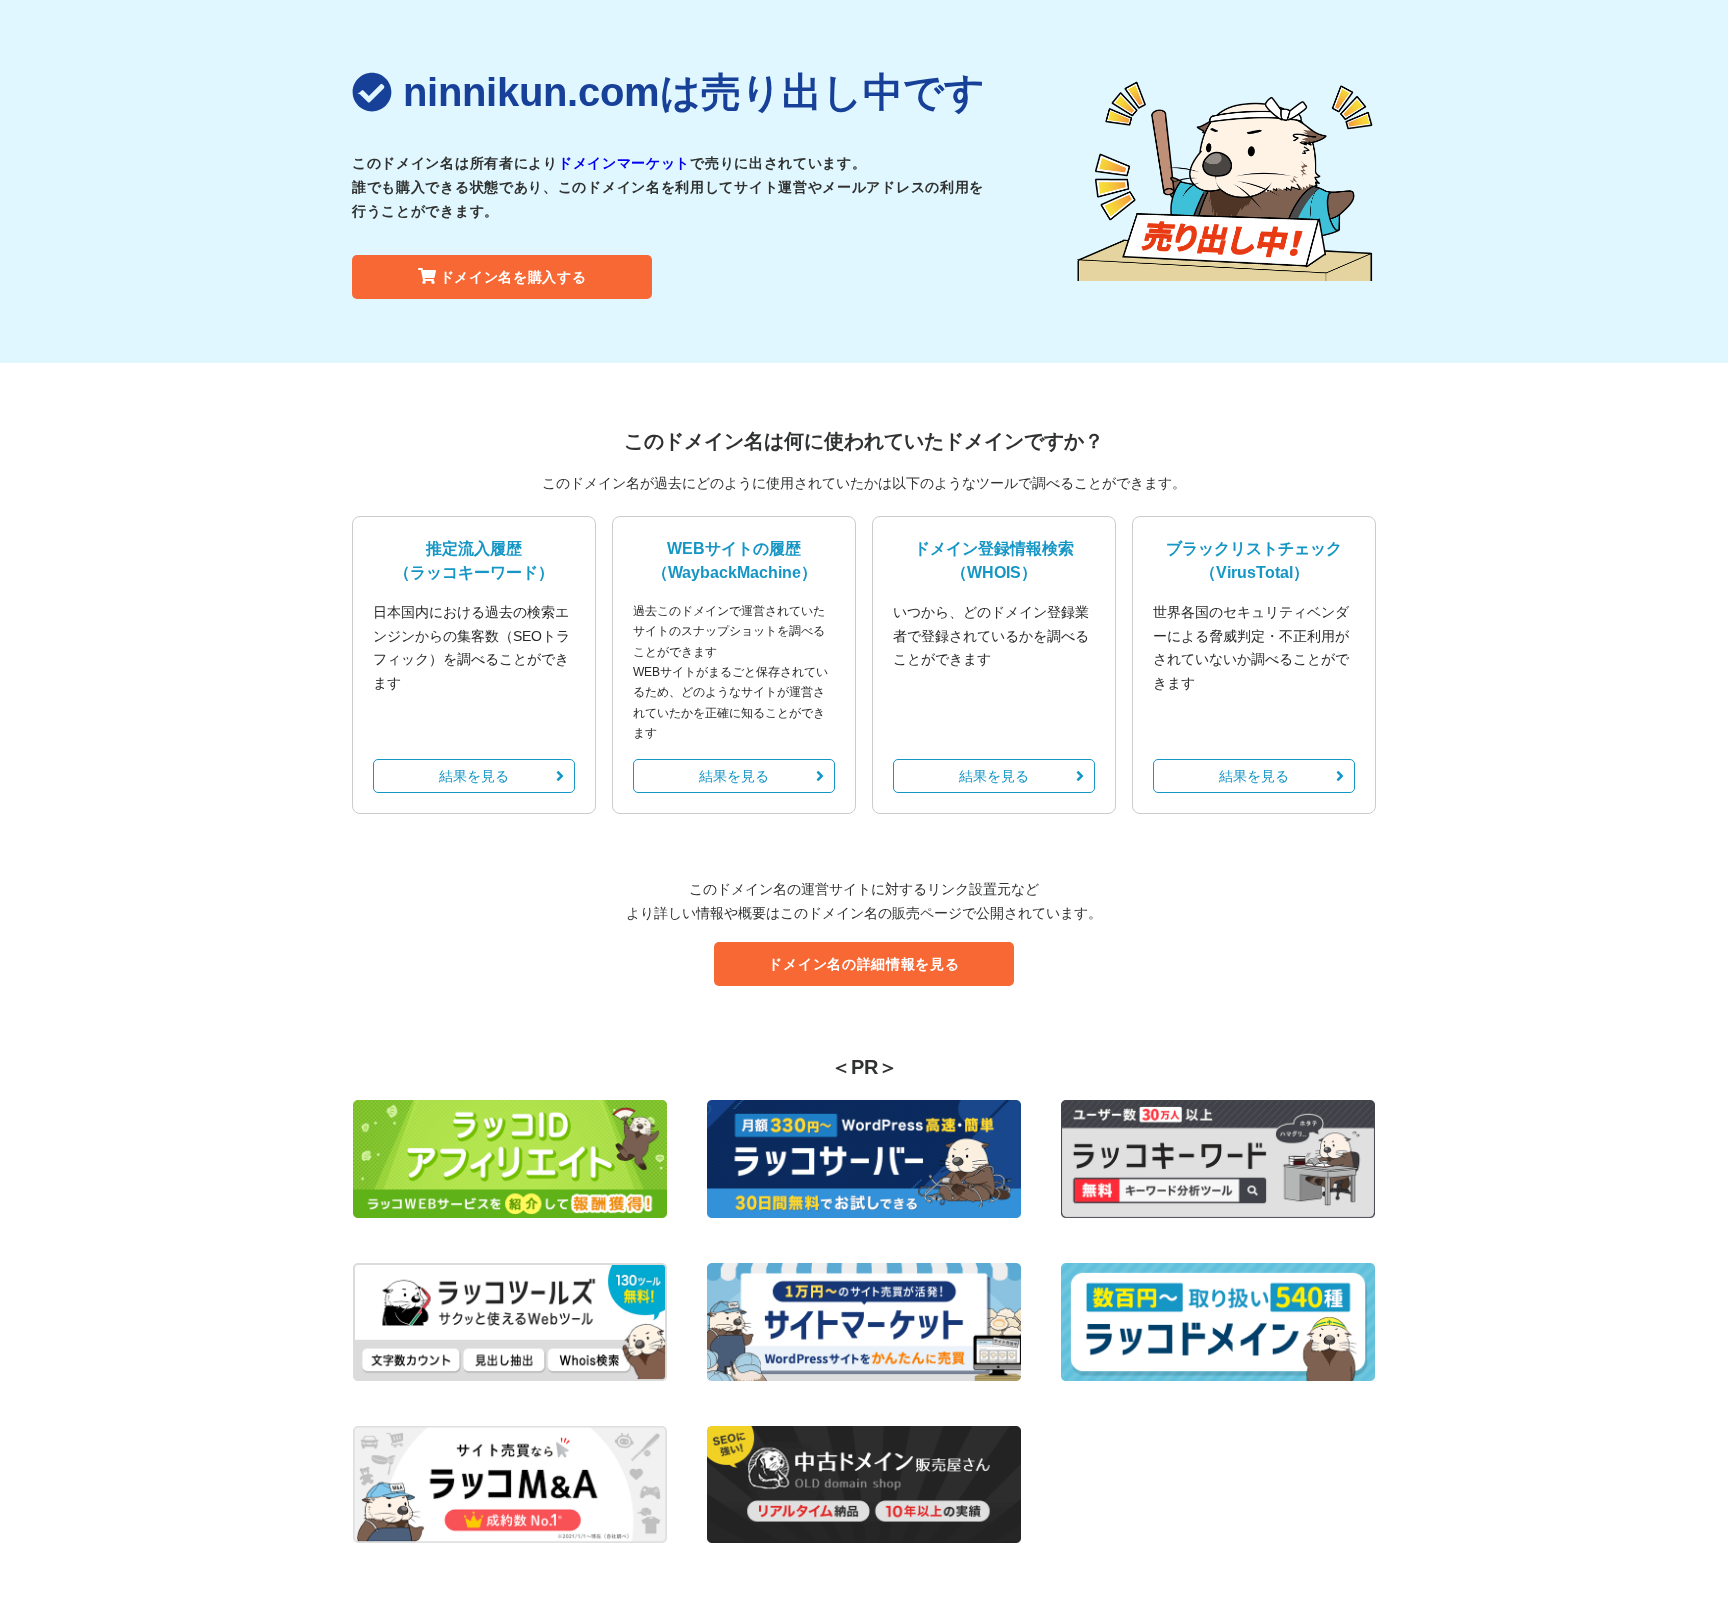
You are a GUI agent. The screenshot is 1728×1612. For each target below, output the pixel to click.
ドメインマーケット (624, 163)
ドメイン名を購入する (513, 277)
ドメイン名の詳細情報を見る (863, 964)
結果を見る (474, 776)
